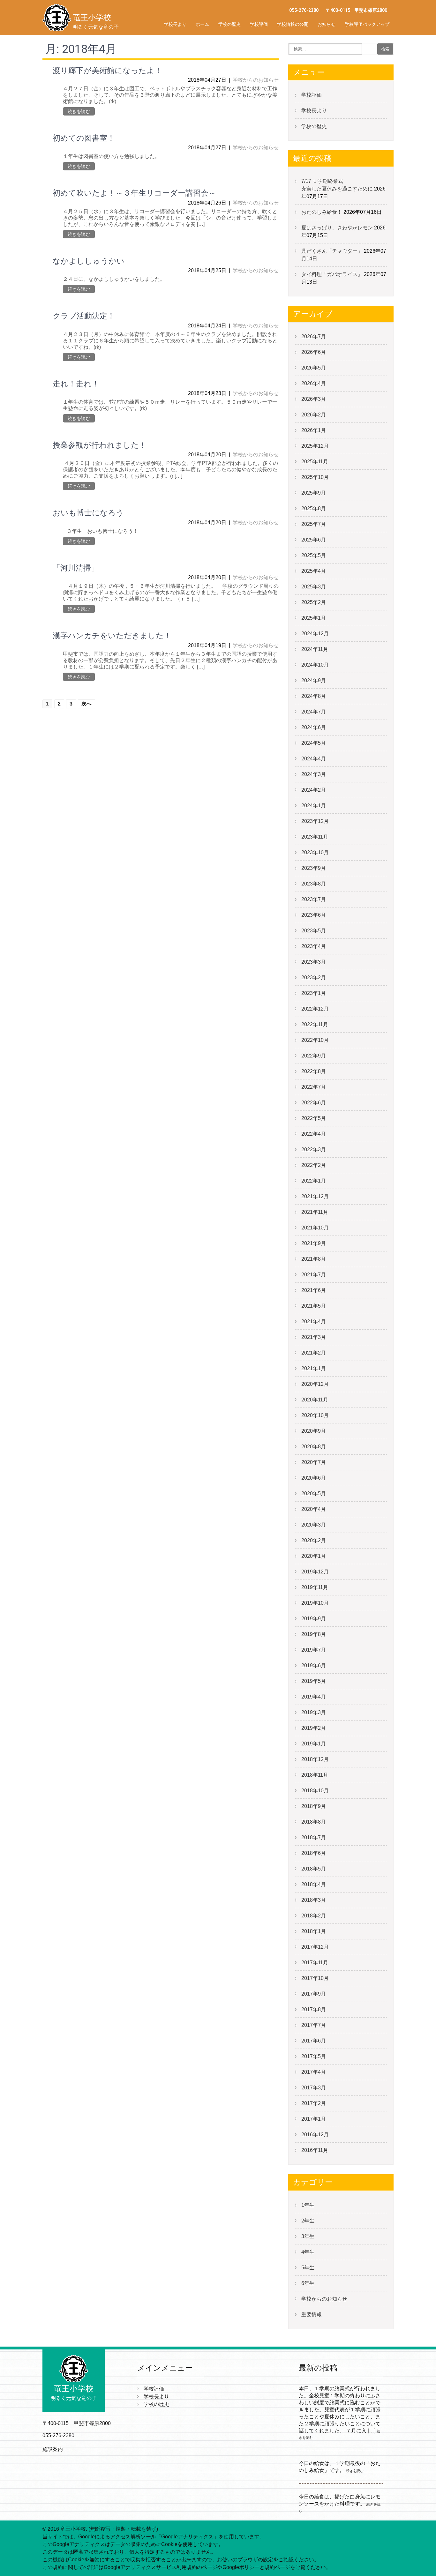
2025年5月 (314, 555)
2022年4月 (314, 1134)
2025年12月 (315, 446)
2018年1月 (314, 1931)
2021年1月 (314, 1368)
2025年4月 (314, 571)
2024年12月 (315, 634)
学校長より (175, 24)
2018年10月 (315, 1791)
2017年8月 (314, 2009)
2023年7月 (314, 899)
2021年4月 (314, 1322)
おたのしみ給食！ (322, 212)
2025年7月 (314, 524)
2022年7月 (314, 1087)
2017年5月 (314, 2056)
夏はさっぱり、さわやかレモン (337, 228)
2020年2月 (314, 1540)
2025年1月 (314, 618)
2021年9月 (314, 1243)
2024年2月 (314, 790)
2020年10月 (315, 1415)
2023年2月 (314, 978)
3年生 (308, 2236)
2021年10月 (315, 1228)
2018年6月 (314, 1853)
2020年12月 (315, 1384)
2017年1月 (314, 2119)
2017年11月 (315, 1963)
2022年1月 (314, 1181)
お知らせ (327, 24)
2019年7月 (314, 1650)
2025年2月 (314, 602)
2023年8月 (314, 884)
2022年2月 (314, 1165)
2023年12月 (315, 821)
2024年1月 (314, 806)
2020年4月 (314, 1509)
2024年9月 (314, 680)
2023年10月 (315, 852)
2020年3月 (314, 1525)
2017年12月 (315, 1947)
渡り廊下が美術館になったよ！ (107, 71)
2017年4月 (314, 2072)
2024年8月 (314, 696)
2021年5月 (314, 1306)
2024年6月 (314, 727)
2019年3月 (314, 1712)
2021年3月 (314, 1337)
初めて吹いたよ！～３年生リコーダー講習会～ (134, 193)
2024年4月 (314, 759)
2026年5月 (314, 368)
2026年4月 (314, 383)
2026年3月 (314, 399)
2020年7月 (314, 1462)
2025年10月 (315, 477)
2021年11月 (315, 1212)
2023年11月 (315, 837)
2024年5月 (314, 743)
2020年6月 (314, 1478)
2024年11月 (315, 649)
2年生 (308, 2221)
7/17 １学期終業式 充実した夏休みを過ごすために (363, 185)
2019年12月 (315, 1572)
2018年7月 (314, 1837)
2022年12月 (315, 1009)
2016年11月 (315, 2150)
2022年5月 (314, 1118)
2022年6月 (314, 1103)
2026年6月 (314, 352)
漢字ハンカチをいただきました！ (112, 636)
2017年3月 (314, 2088)
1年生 (308, 2205)
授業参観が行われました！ (100, 445)
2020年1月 (314, 1556)
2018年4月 (314, 1884)
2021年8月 (314, 1259)
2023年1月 (314, 993)
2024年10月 (315, 665)
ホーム (202, 24)
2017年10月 (315, 1978)
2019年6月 (314, 1665)
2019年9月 (314, 1619)
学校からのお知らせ (256, 80)
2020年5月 (314, 1493)
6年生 (308, 2283)
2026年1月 (314, 430)
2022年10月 (315, 1040)
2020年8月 (314, 1447)
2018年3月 (314, 1900)
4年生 (308, 2252)
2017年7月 (314, 2025)
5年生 (308, 2268)
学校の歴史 (229, 24)
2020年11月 (315, 1400)
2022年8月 (314, 1071)
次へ (86, 704)
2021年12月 (315, 1196)
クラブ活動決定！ (84, 316)
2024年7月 (314, 712)
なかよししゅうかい (89, 261)
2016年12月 (315, 2135)
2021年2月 (314, 1353)
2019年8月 (314, 1634)
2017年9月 (314, 1994)
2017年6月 (314, 2041)
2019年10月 (315, 1603)
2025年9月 (314, 493)
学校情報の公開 (293, 24)
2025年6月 (314, 540)
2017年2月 (314, 2103)
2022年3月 (314, 1150)
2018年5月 (314, 1869)
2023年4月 (314, 946)
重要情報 (312, 2315)
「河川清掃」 (76, 568)
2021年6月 (314, 1290)
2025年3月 (314, 587)
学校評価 (259, 24)
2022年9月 (314, 1056)
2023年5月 (314, 931)
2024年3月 (314, 774)
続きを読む (79, 111)
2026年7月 (314, 336)
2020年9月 (314, 1431)
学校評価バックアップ (367, 24)
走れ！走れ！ (76, 384)
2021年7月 (314, 1275)
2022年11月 (315, 1024)
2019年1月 (314, 1744)
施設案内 (53, 2449)
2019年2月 (314, 1728)
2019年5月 (314, 1681)
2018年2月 (314, 1916)
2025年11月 (315, 462)
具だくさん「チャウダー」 (332, 251)
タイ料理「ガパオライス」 (332, 274)
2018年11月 (315, 1775)
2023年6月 (314, 915)
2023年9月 (314, 868)
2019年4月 (314, 1697)
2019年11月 (315, 1587)
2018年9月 (314, 1806)
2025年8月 (314, 508)
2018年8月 (314, 1822)
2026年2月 (314, 415)
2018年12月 (315, 1759)
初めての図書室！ (84, 138)
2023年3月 (314, 962)
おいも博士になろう (88, 513)
